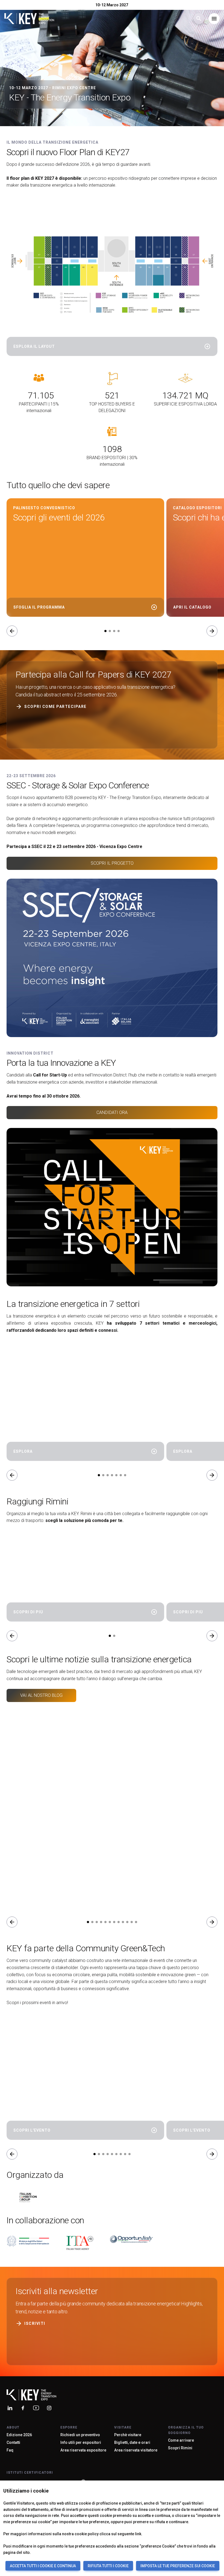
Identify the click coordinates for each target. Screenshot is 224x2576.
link (138, 2534)
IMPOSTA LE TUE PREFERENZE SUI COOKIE (178, 2566)
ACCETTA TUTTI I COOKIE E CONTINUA (43, 2566)
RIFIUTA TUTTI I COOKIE (108, 2566)
